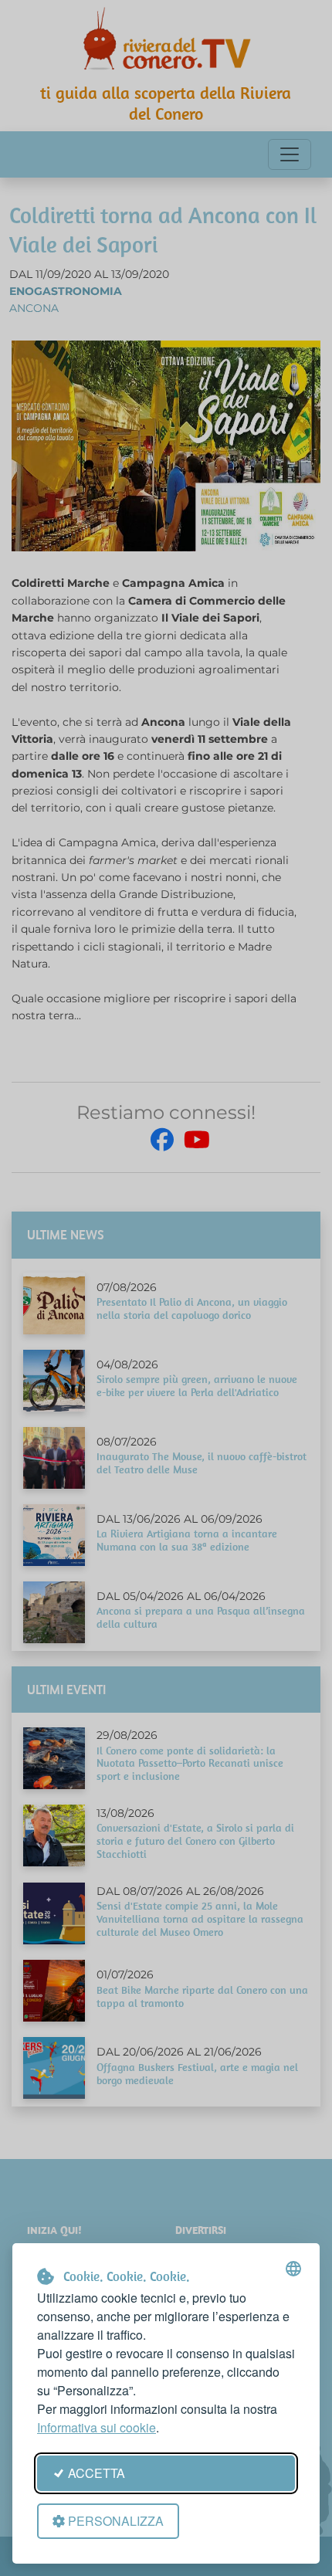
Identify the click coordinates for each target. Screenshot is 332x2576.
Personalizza (116, 2521)
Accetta (97, 2473)
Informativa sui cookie (97, 2427)
